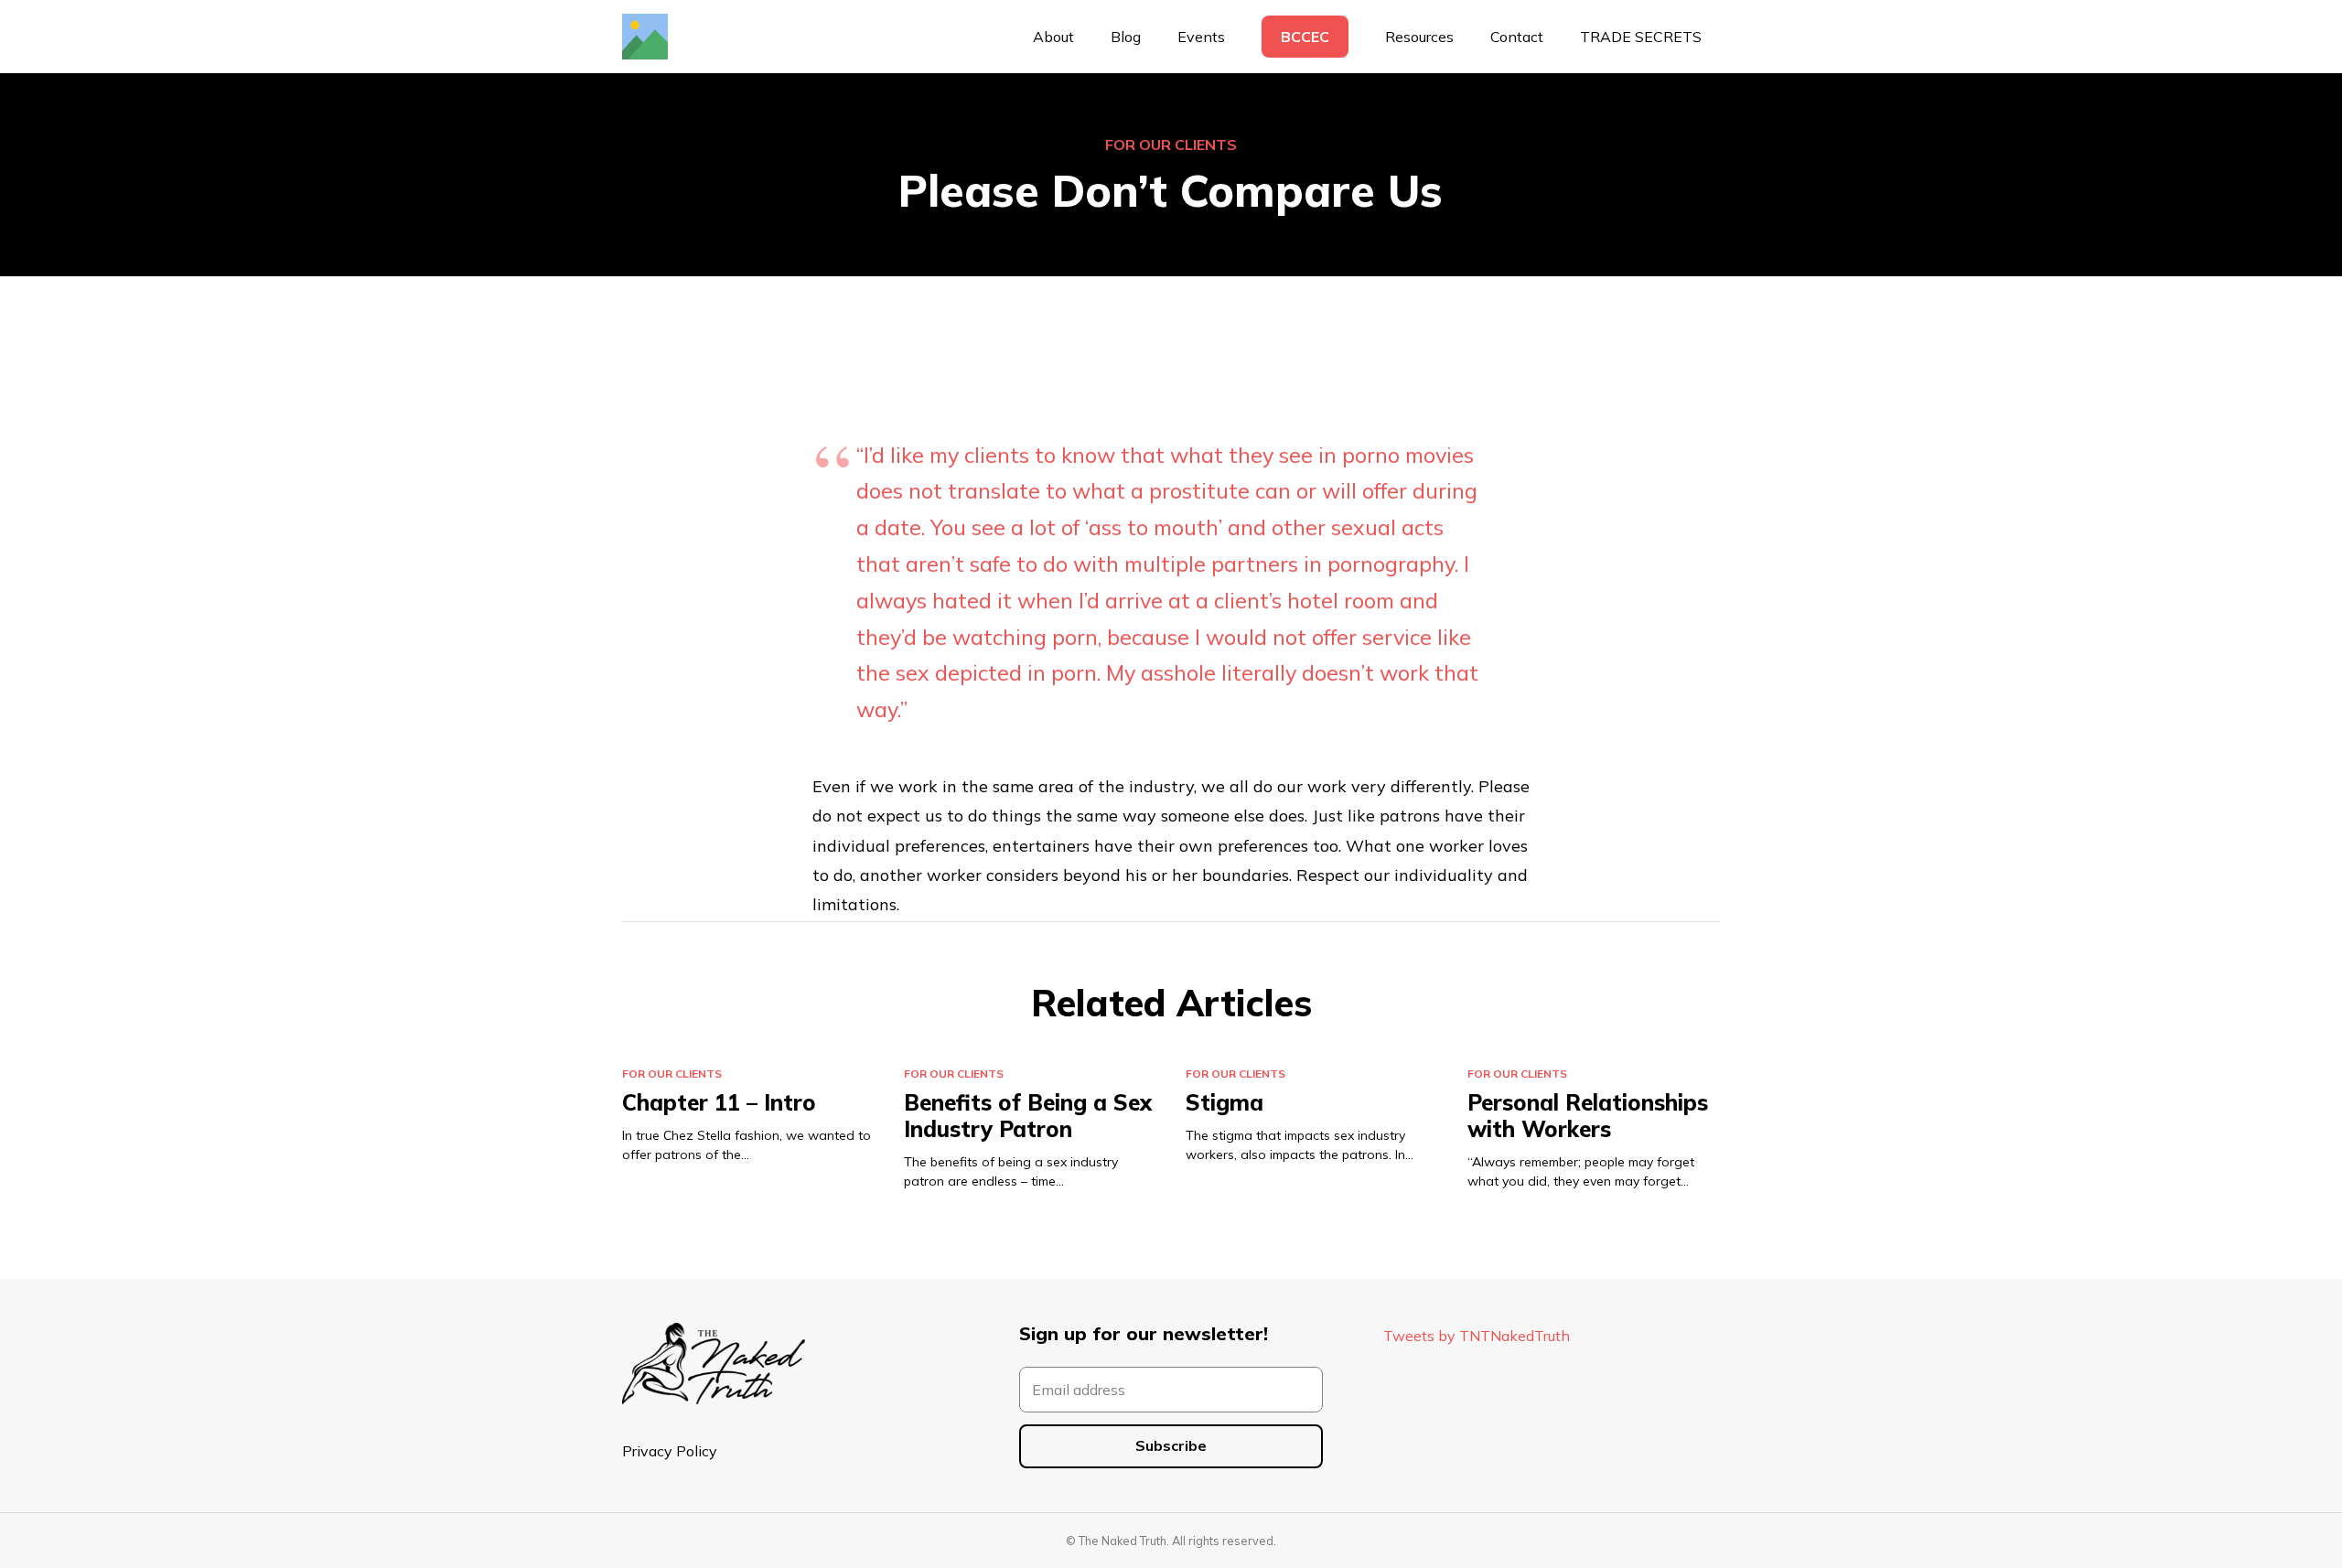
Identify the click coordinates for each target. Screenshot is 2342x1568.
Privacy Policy (670, 1451)
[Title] (645, 37)
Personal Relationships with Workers (1588, 1116)
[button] (1463, 37)
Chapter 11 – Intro (719, 1102)
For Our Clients (1171, 145)
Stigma (1225, 1102)
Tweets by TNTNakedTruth (1477, 1336)
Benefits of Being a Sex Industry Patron (1028, 1116)
